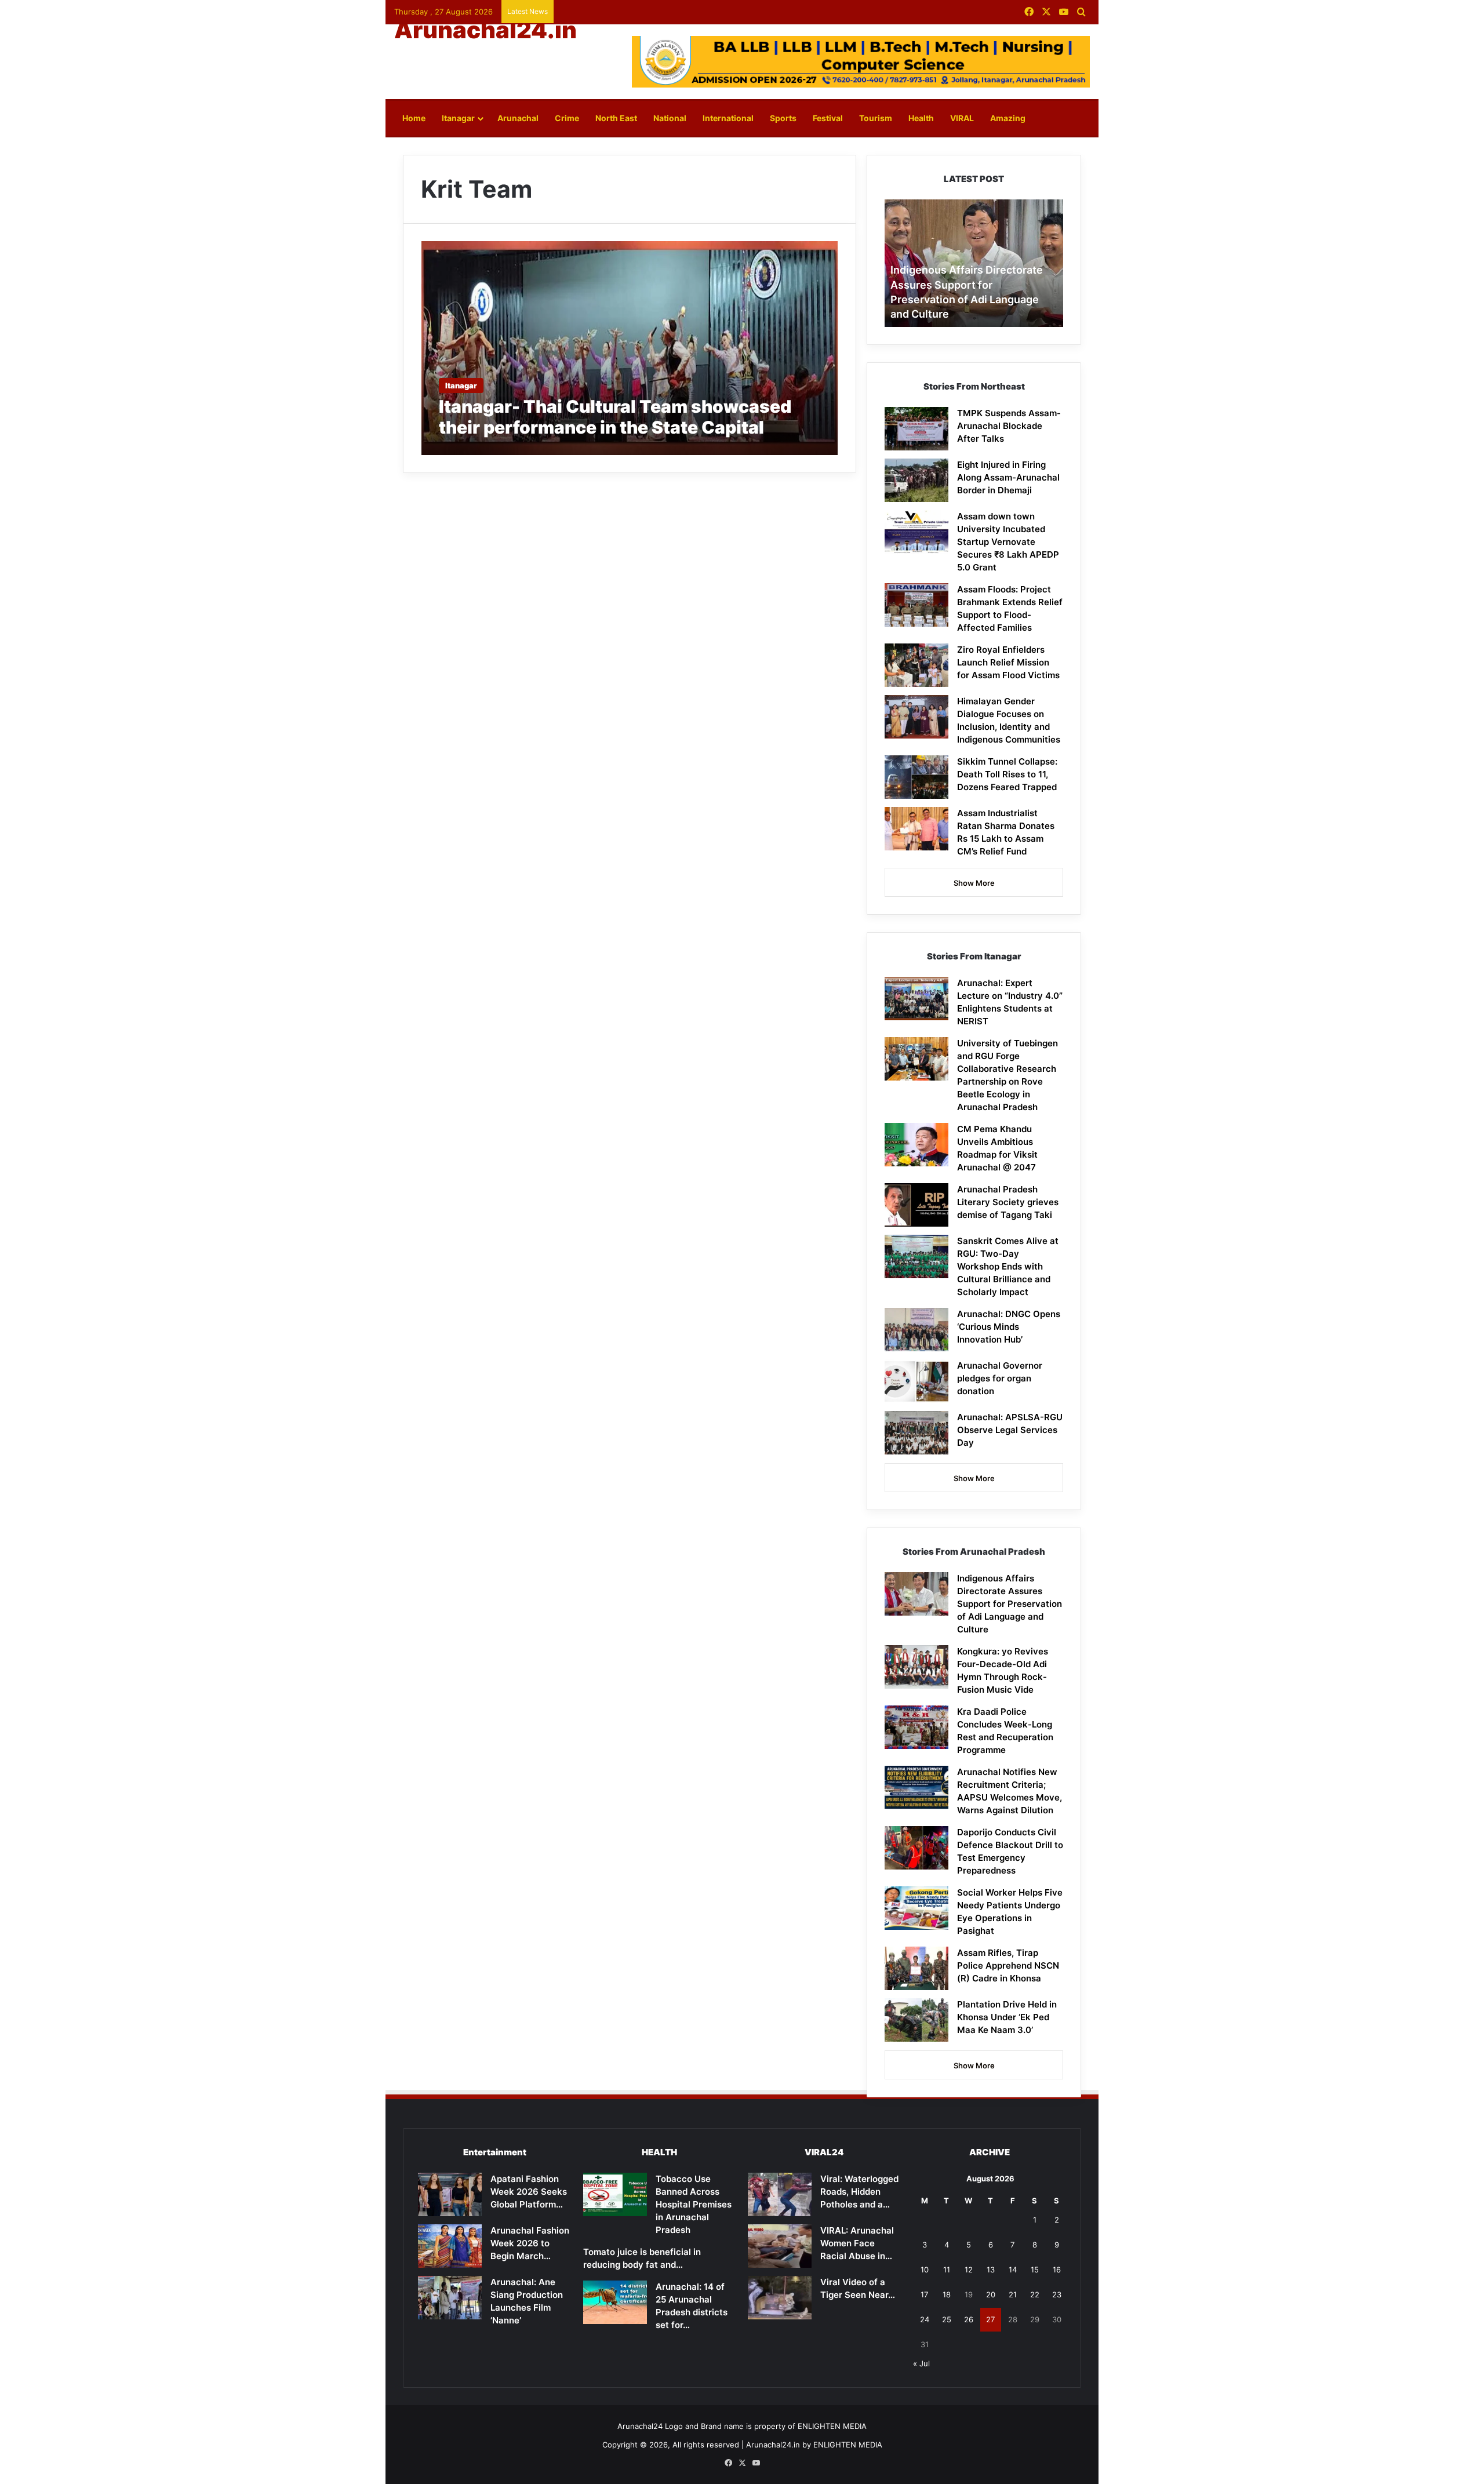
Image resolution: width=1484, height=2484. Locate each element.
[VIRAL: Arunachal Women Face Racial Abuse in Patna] (780, 2246)
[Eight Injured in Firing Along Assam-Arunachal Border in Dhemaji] (916, 480)
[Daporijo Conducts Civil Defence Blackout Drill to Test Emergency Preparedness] (916, 1848)
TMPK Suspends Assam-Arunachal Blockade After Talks (1009, 426)
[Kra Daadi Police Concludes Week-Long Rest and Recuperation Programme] (916, 1727)
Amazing (1008, 118)
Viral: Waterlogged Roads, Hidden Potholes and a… (859, 2192)
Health (921, 118)
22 (1035, 2294)
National (670, 118)
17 (924, 2294)
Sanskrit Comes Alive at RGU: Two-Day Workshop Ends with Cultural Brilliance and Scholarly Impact (1008, 1266)
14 (1013, 2270)
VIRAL (962, 118)
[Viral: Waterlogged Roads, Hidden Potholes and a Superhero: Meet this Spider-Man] (780, 2194)
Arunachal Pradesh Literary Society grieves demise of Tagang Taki (1008, 1202)
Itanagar (458, 118)
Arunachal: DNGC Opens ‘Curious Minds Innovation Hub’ (1009, 1327)
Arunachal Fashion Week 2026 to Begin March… (530, 2243)
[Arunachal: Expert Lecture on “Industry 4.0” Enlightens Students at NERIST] (916, 999)
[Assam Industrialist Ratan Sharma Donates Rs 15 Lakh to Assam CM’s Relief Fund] (916, 829)
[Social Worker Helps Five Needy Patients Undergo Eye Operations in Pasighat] (916, 1908)
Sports (783, 118)
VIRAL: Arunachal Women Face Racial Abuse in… (857, 2243)
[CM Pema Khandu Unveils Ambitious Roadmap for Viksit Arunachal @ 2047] (916, 1145)
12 (969, 2270)
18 (947, 2294)
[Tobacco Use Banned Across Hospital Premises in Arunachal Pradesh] (615, 2194)
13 (991, 2270)
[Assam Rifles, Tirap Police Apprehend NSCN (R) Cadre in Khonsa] (916, 1968)
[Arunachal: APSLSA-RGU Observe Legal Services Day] (916, 1433)
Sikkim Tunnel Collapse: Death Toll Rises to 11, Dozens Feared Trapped (1007, 774)
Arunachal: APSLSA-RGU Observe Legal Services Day (1010, 1430)
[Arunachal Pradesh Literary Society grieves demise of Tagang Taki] (916, 1205)
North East (616, 118)
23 (1057, 2294)
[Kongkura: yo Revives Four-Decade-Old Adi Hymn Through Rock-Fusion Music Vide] (916, 1667)
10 (925, 2270)
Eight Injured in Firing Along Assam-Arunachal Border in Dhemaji (1008, 477)
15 (1035, 2270)
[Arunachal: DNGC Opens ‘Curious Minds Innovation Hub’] (916, 1330)
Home (414, 118)
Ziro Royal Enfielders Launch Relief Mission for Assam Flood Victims (1008, 662)
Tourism (876, 118)
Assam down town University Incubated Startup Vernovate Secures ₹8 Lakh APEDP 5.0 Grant (1008, 542)
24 (925, 2319)
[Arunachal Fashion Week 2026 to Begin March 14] (450, 2246)
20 (991, 2294)
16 (1057, 2270)
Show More (974, 883)
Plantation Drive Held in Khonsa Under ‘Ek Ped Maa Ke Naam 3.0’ (1007, 2017)
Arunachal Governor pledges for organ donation (1000, 1378)
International (728, 118)
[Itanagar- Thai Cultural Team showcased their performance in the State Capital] (630, 348)
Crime (567, 118)
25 (947, 2319)
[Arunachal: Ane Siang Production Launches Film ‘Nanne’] (450, 2298)
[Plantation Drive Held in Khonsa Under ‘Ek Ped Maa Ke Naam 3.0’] (916, 2020)
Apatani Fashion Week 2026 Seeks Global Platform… (529, 2192)
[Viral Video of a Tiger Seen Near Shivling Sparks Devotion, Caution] (780, 2298)
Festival (828, 118)
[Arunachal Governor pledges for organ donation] (916, 1381)
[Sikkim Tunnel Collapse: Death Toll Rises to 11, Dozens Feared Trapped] (916, 777)
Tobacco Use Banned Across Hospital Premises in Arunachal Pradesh (694, 2204)
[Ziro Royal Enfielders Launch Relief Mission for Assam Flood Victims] (916, 665)
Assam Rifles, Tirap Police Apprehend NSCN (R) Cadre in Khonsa (1008, 1965)
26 (969, 2319)
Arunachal (518, 118)
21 (1013, 2294)
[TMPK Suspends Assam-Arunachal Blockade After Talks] (916, 429)
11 (947, 2270)
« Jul (921, 2363)
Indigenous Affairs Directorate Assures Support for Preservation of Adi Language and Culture (1010, 1604)
